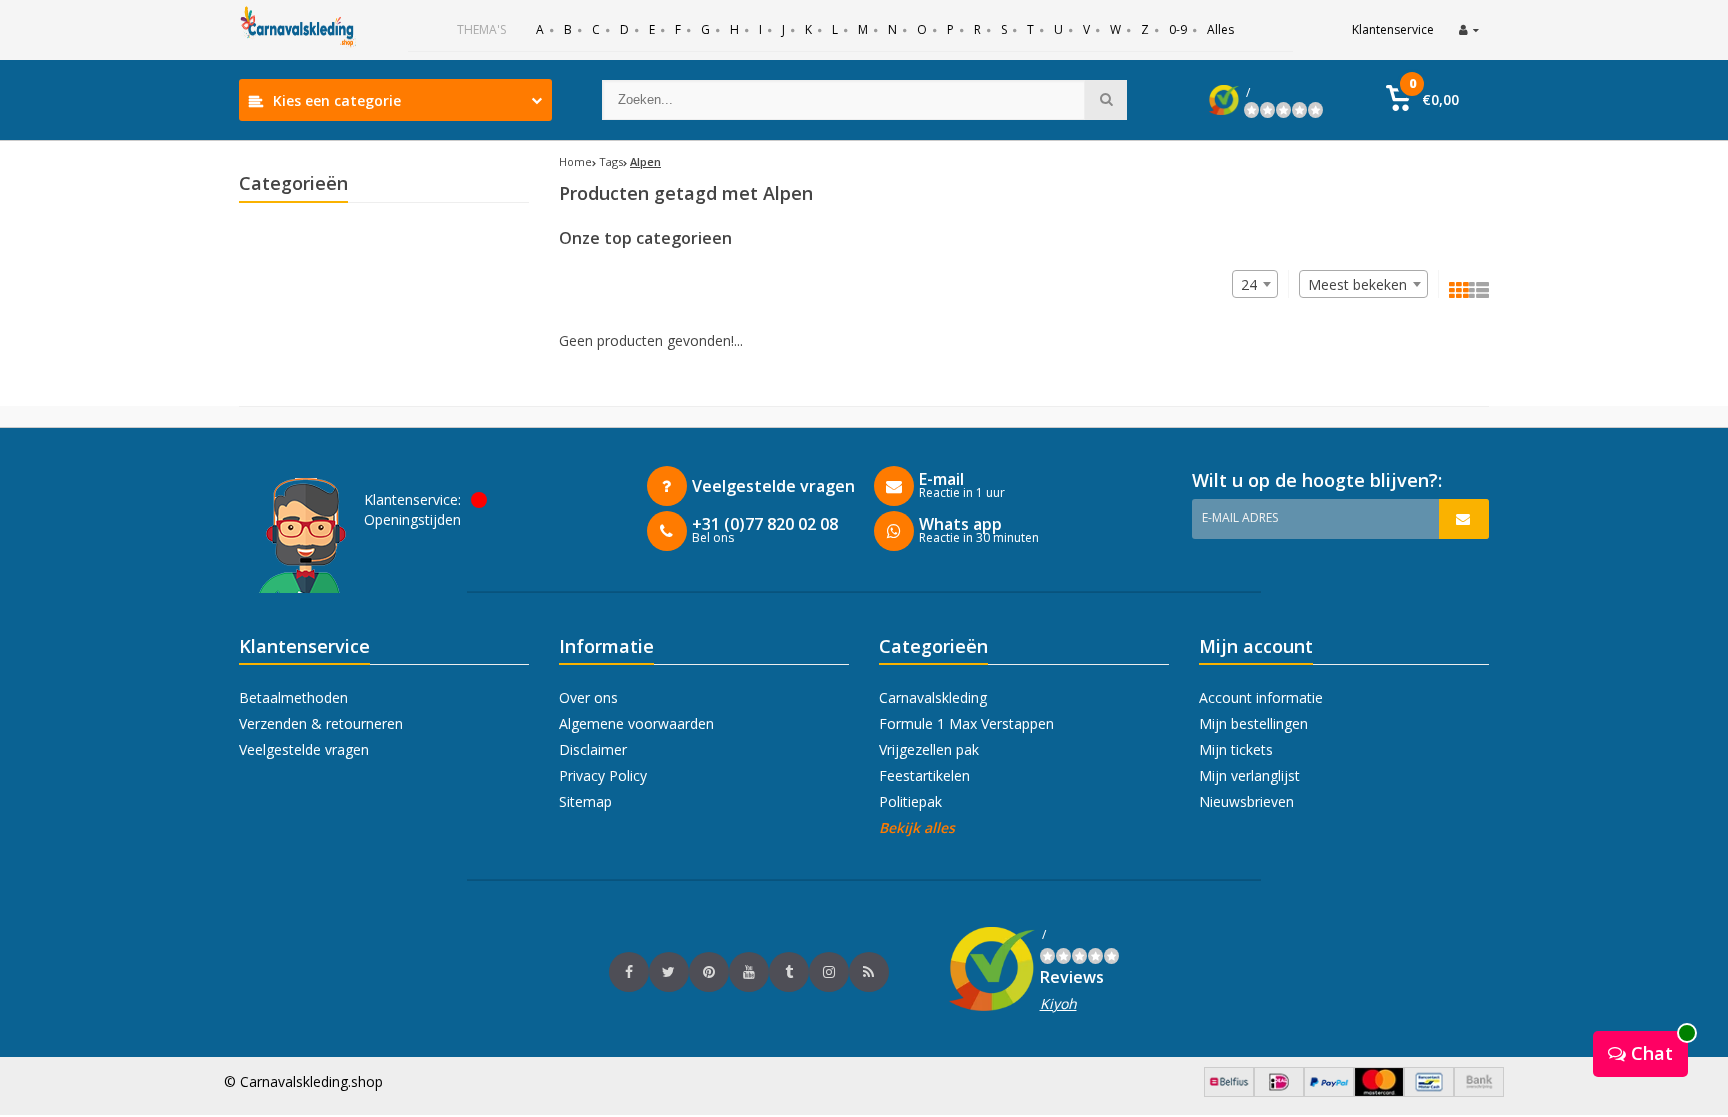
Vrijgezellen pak (929, 749)
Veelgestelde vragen (304, 749)
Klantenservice (1393, 29)
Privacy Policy (603, 775)
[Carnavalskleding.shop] (299, 30)
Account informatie (1261, 697)
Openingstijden (412, 519)
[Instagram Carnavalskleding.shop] (829, 972)
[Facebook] (629, 972)
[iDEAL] (1279, 1091)
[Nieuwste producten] (869, 972)
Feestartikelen (924, 775)
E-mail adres (1240, 517)
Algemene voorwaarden (636, 723)
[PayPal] (1329, 1091)
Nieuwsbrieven (1246, 801)
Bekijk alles (917, 827)
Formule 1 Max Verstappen (966, 723)
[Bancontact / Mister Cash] (1429, 1091)
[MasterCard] (1379, 1091)
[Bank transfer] (1479, 1091)
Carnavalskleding (933, 697)
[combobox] (1363, 284)
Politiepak (910, 801)
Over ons (588, 697)
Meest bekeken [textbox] (1357, 284)
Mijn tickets (1236, 749)
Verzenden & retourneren (321, 723)
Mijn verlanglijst (1249, 775)
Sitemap (585, 801)
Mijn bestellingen (1253, 723)
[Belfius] (1229, 1091)
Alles (1220, 29)
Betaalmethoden (293, 697)
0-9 (1178, 29)
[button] (1422, 100)
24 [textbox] (1249, 284)
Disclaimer (593, 749)
